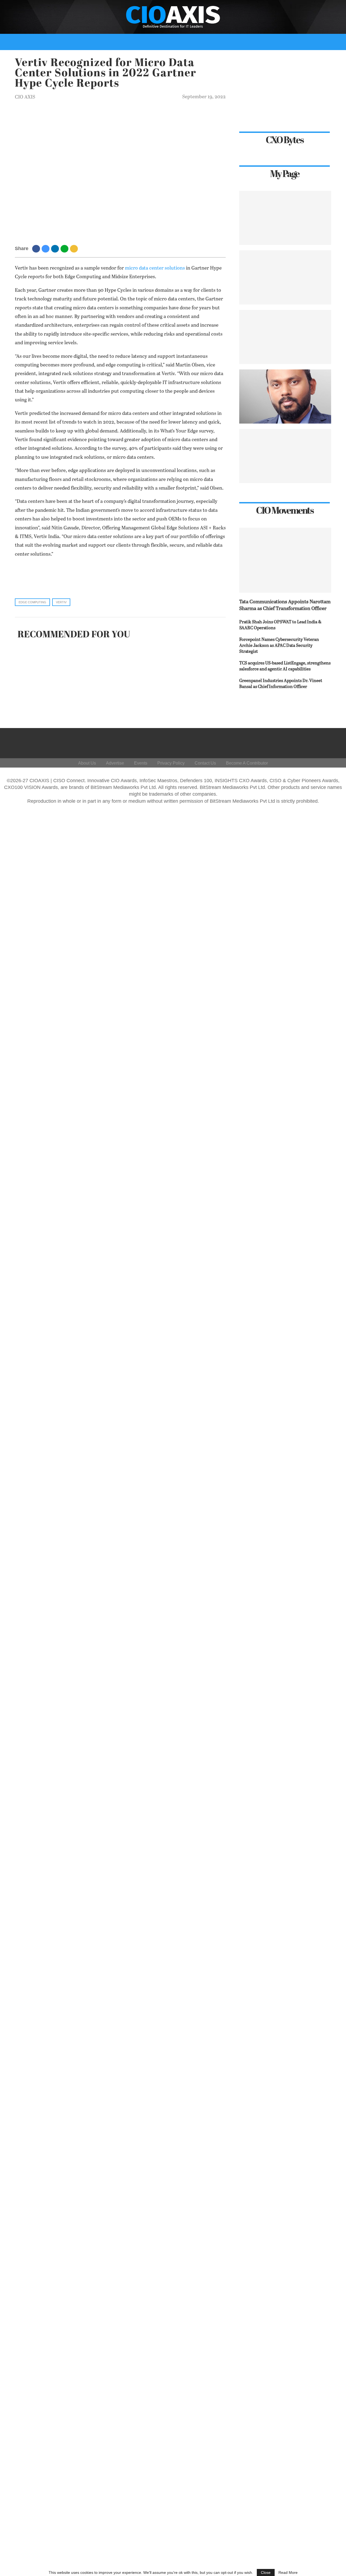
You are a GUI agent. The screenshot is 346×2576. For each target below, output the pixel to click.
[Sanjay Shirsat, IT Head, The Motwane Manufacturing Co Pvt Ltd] (285, 337)
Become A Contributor (247, 763)
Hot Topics (148, 58)
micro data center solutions (155, 268)
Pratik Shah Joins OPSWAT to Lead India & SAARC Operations (280, 625)
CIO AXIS (25, 97)
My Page (255, 58)
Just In (52, 58)
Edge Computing (32, 602)
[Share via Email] (75, 248)
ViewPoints (114, 58)
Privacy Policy (171, 763)
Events (280, 58)
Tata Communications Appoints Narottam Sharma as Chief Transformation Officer (285, 605)
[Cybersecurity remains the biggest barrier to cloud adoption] (285, 456)
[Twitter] (291, 742)
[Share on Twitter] (46, 248)
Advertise (115, 763)
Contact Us (205, 763)
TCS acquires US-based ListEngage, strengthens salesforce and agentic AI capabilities (285, 666)
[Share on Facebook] (37, 248)
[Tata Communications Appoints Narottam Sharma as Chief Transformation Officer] (285, 560)
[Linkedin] (304, 742)
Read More (288, 2572)
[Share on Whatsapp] (65, 248)
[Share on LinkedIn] (56, 248)
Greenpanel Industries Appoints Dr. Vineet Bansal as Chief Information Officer (281, 684)
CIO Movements (221, 58)
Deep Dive (78, 58)
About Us (87, 763)
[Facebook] (278, 742)
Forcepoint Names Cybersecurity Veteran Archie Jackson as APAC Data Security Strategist (279, 646)
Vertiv (61, 602)
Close (266, 2572)
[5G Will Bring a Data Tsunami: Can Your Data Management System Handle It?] (285, 218)
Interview (184, 58)
